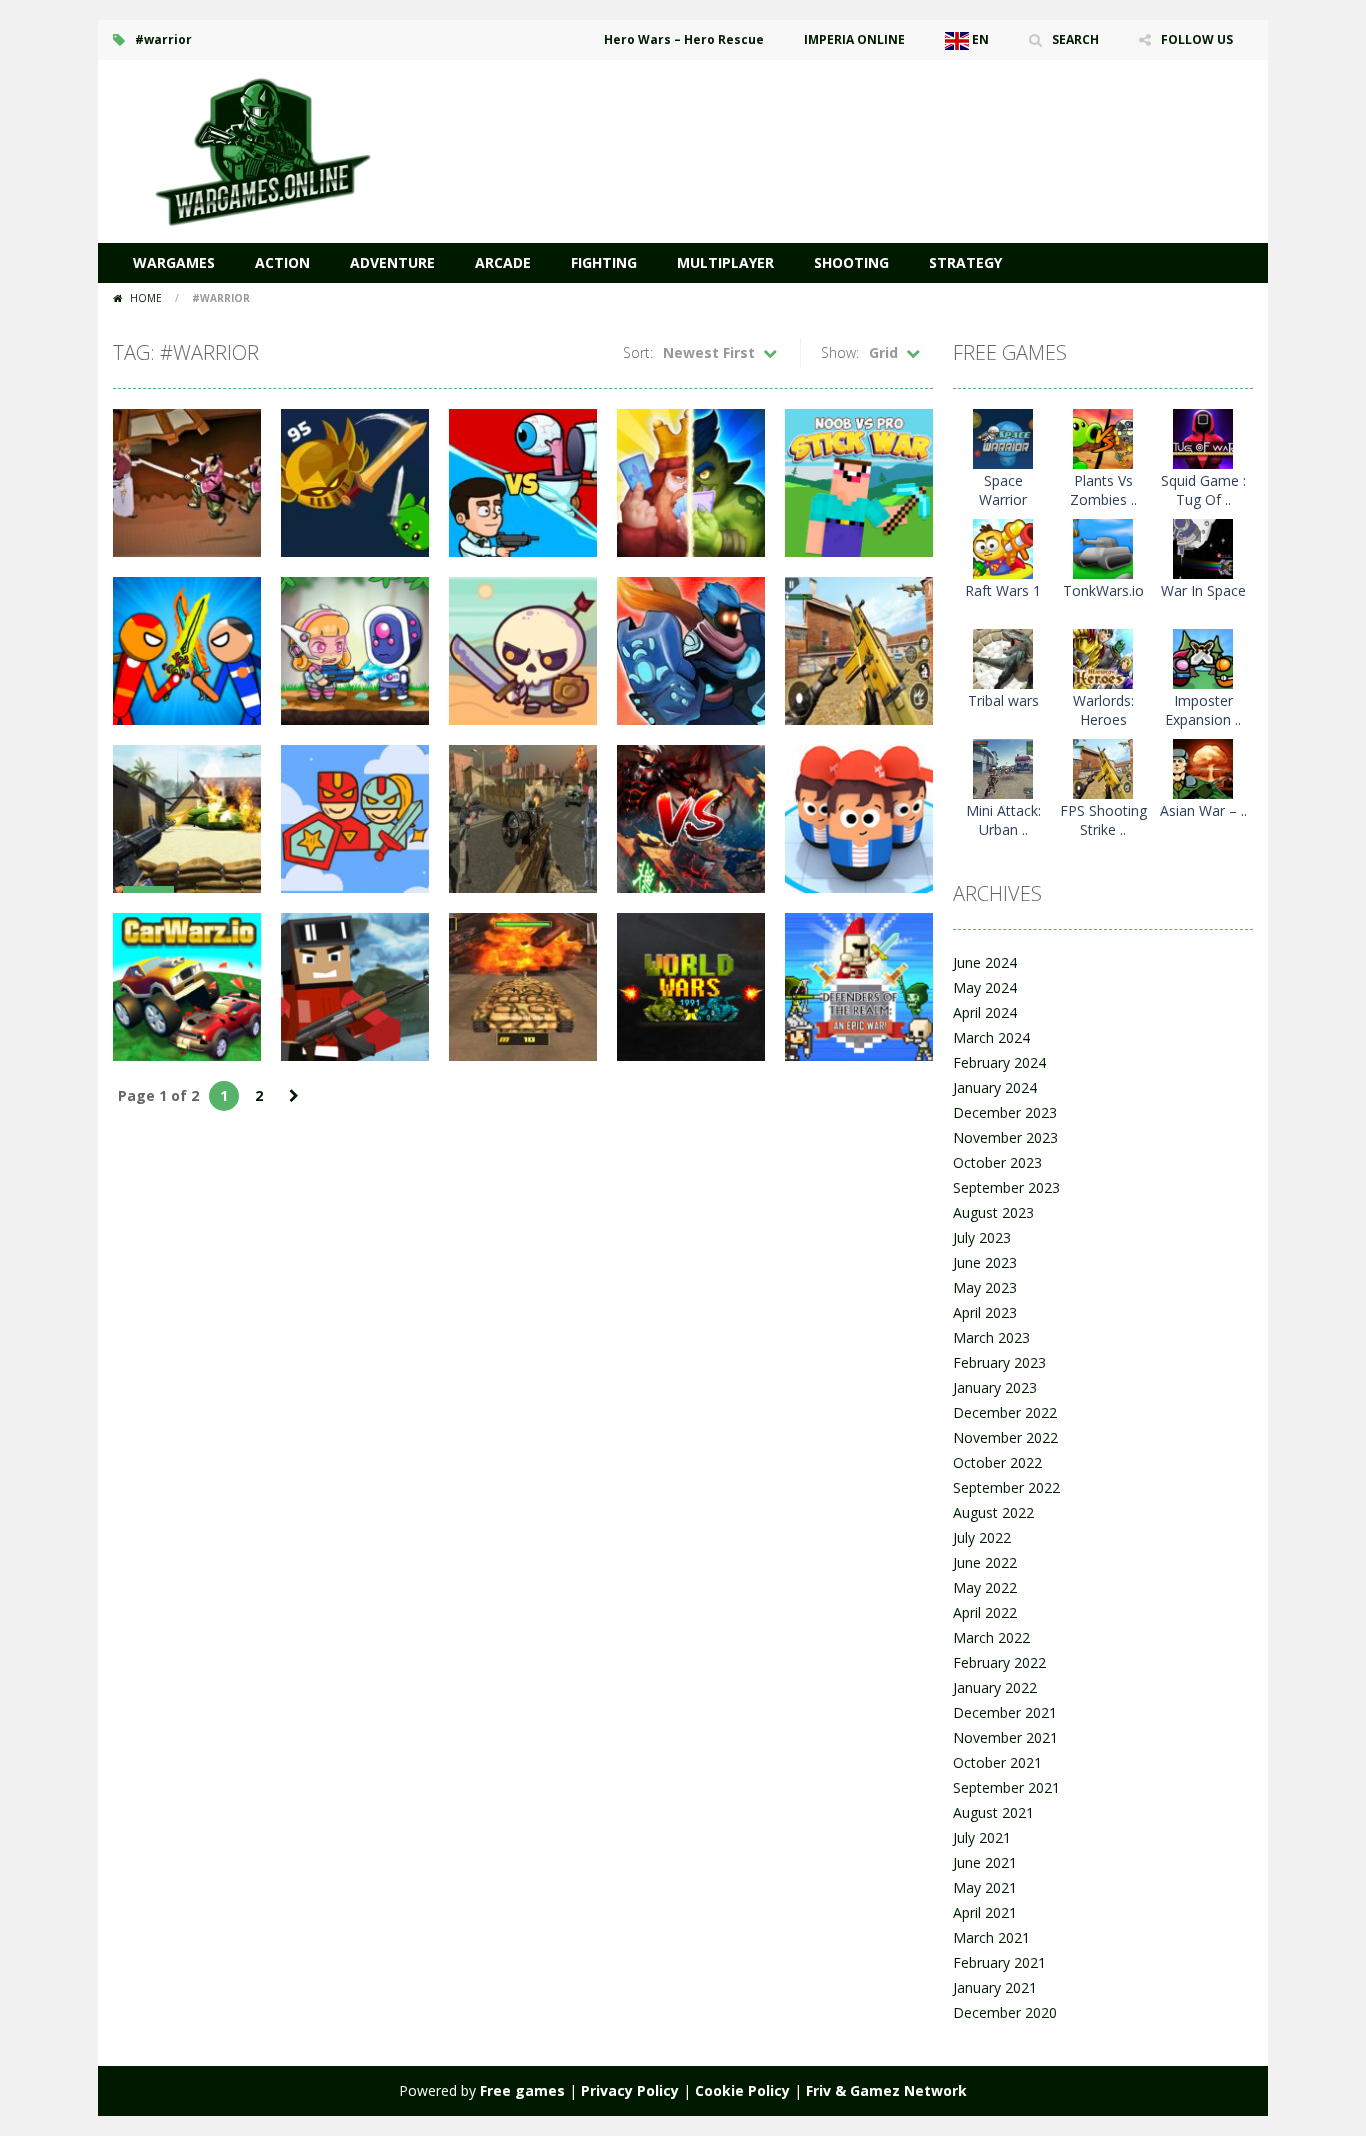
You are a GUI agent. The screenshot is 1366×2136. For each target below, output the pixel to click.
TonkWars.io (1103, 590)
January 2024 (995, 1087)
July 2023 (982, 1237)
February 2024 (999, 1062)
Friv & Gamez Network (886, 2090)
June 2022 (985, 1562)
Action (282, 262)
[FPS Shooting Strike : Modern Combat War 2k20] (1103, 767)
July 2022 (982, 1537)
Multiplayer (725, 262)
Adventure (392, 262)
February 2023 (999, 1362)
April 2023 (985, 1312)
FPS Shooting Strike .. (1103, 820)
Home (146, 298)
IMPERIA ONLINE (854, 39)
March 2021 (991, 1937)
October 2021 (997, 1762)
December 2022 (1005, 1412)
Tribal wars (1003, 700)
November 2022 (1005, 1437)
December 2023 (1005, 1112)
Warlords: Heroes (1103, 710)
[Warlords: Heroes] (1103, 657)
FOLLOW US (1197, 39)
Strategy (965, 262)
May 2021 (985, 1887)
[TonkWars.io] (1103, 547)
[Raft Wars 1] (1003, 547)
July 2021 (982, 1837)
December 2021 (1005, 1712)
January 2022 (995, 1687)
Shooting (851, 262)
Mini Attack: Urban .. (1003, 820)
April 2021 (985, 1912)
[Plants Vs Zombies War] (1103, 437)
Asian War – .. (1203, 810)
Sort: (638, 352)
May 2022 (985, 1587)
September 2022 (1006, 1487)
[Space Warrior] (1003, 437)
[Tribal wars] (1003, 657)
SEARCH (1075, 39)
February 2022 (999, 1662)
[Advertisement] (889, 120)
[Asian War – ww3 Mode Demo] (1203, 767)
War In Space (1203, 590)
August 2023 (993, 1212)
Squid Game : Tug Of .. (1203, 490)
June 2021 (985, 1862)
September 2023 (1006, 1187)
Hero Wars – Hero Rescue (684, 39)
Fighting (604, 262)
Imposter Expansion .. (1203, 710)
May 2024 (985, 987)
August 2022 (993, 1512)
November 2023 (1005, 1137)
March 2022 (991, 1637)
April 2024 (985, 1012)
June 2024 (985, 962)
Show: (840, 352)
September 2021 (1006, 1787)
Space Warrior (1003, 490)
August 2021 (993, 1812)
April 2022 (985, 1612)
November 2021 (1005, 1737)
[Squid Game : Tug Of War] (1203, 437)
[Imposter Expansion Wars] (1203, 657)
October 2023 (997, 1162)
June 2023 (985, 1262)
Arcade (503, 262)
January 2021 (995, 1987)
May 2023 (985, 1287)
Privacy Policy (630, 2090)
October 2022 (997, 1462)
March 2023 (991, 1337)
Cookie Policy (742, 2090)
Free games (522, 2090)
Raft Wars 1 (1003, 590)
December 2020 (1005, 2012)
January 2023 (995, 1387)
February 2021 (999, 1962)
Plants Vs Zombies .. (1103, 490)
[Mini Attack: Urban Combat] (1003, 767)
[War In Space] (1203, 547)
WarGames (174, 262)
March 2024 (991, 1037)
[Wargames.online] (263, 149)
